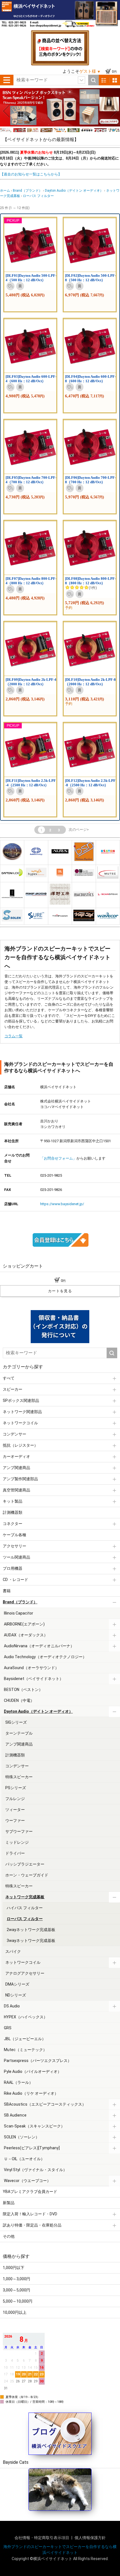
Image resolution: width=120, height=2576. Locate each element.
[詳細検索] (81, 80)
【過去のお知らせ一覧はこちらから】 (31, 174)
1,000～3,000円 (16, 2279)
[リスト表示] (104, 80)
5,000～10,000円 (18, 2301)
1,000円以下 (14, 2268)
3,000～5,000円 (16, 2290)
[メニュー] (7, 80)
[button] (6, 111)
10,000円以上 (15, 2312)
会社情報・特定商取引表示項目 (42, 2538)
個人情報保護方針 (90, 2538)
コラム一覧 (14, 1036)
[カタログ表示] (115, 80)
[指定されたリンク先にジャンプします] (60, 125)
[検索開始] (93, 80)
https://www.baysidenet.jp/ (62, 1204)
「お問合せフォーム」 (58, 1158)
